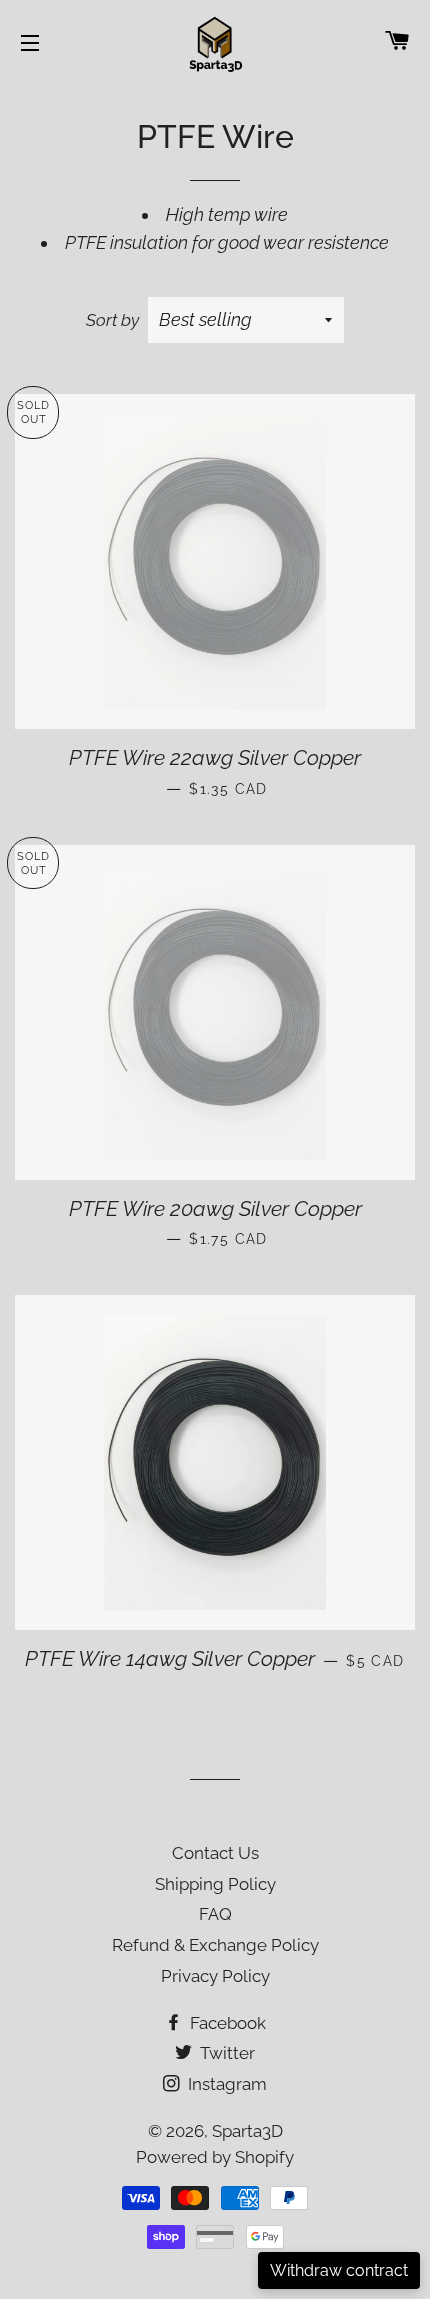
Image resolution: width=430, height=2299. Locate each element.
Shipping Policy (215, 1884)
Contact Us (215, 1853)
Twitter (225, 2053)
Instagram (225, 2084)
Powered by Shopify (215, 2157)
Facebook (226, 2023)
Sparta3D (247, 2131)
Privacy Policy (215, 1976)
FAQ (215, 1914)
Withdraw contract (339, 2270)
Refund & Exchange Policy (215, 1945)
